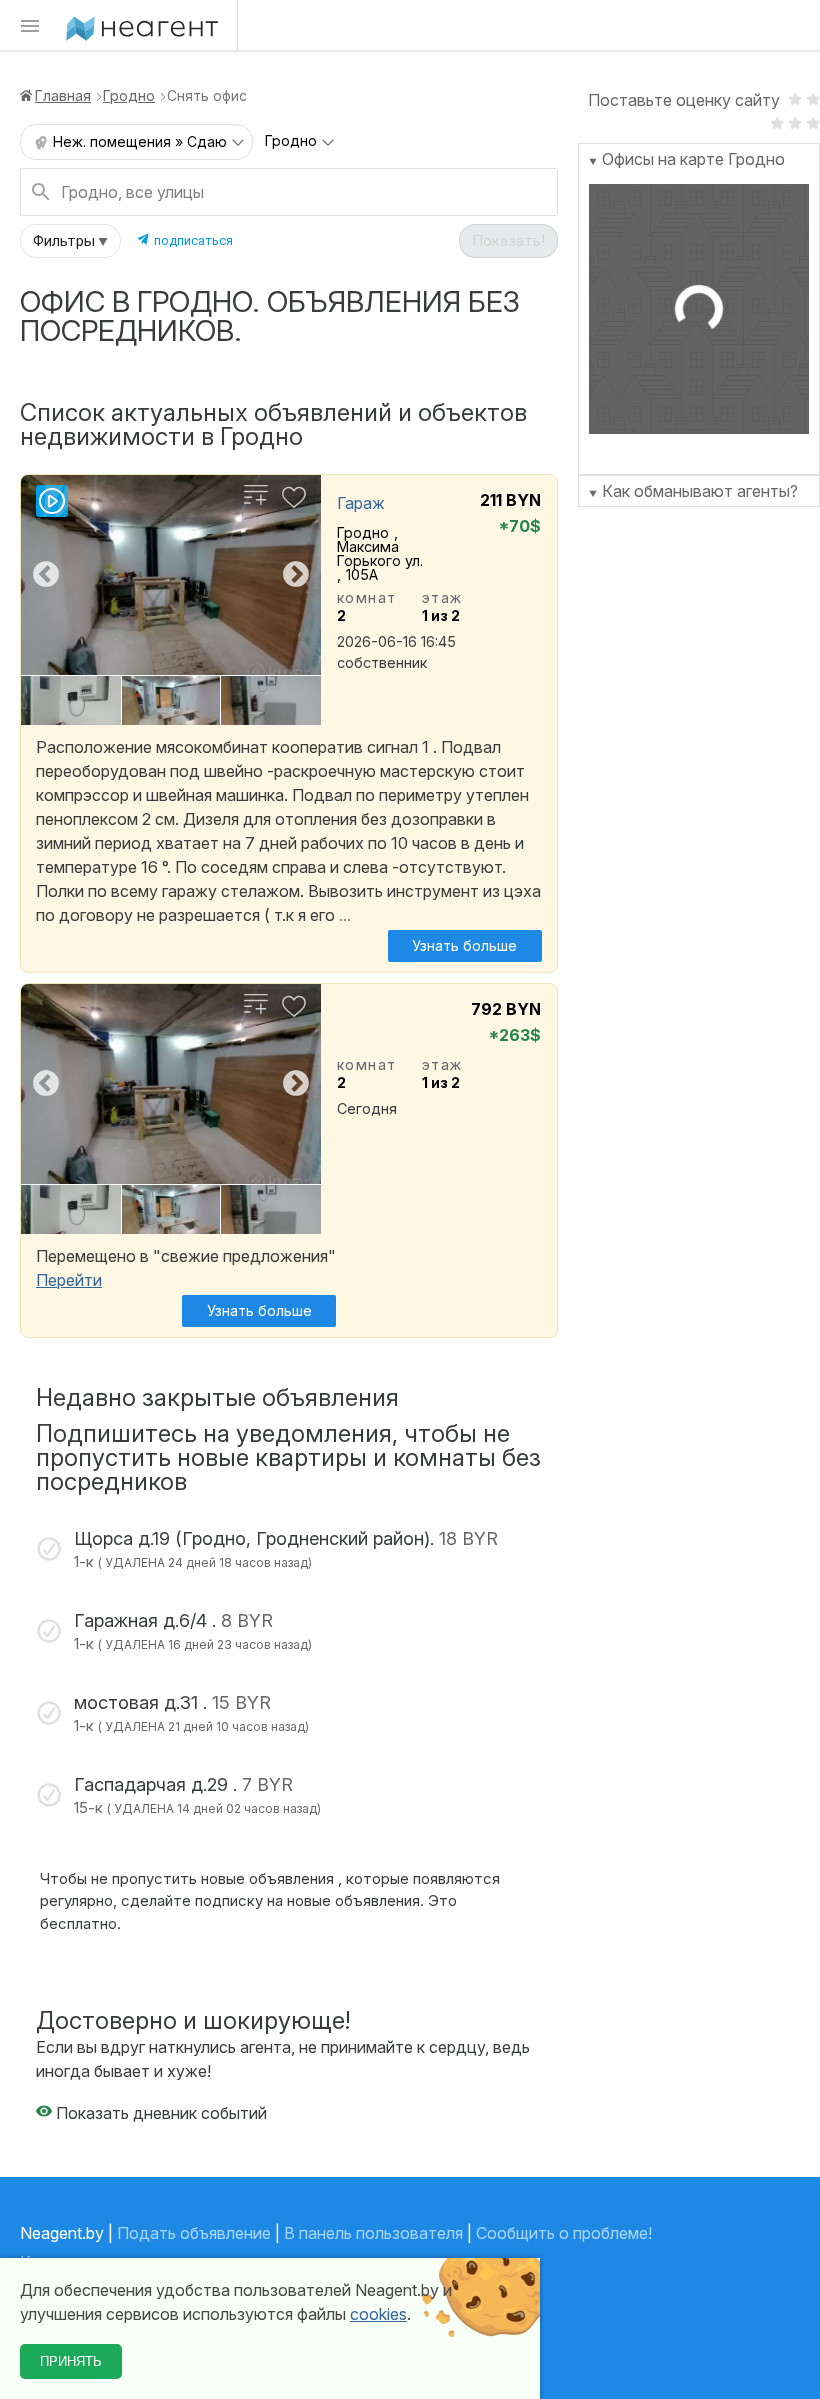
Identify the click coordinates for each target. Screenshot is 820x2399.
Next (296, 575)
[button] (70, 241)
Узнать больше (464, 945)
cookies (378, 2314)
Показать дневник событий (159, 2113)
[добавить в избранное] (294, 503)
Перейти (69, 1280)
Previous (46, 575)
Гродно (129, 95)
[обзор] (52, 511)
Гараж (361, 503)
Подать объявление (194, 2233)
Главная (63, 95)
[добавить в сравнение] (256, 503)
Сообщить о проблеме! (564, 2233)
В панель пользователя (373, 2233)
